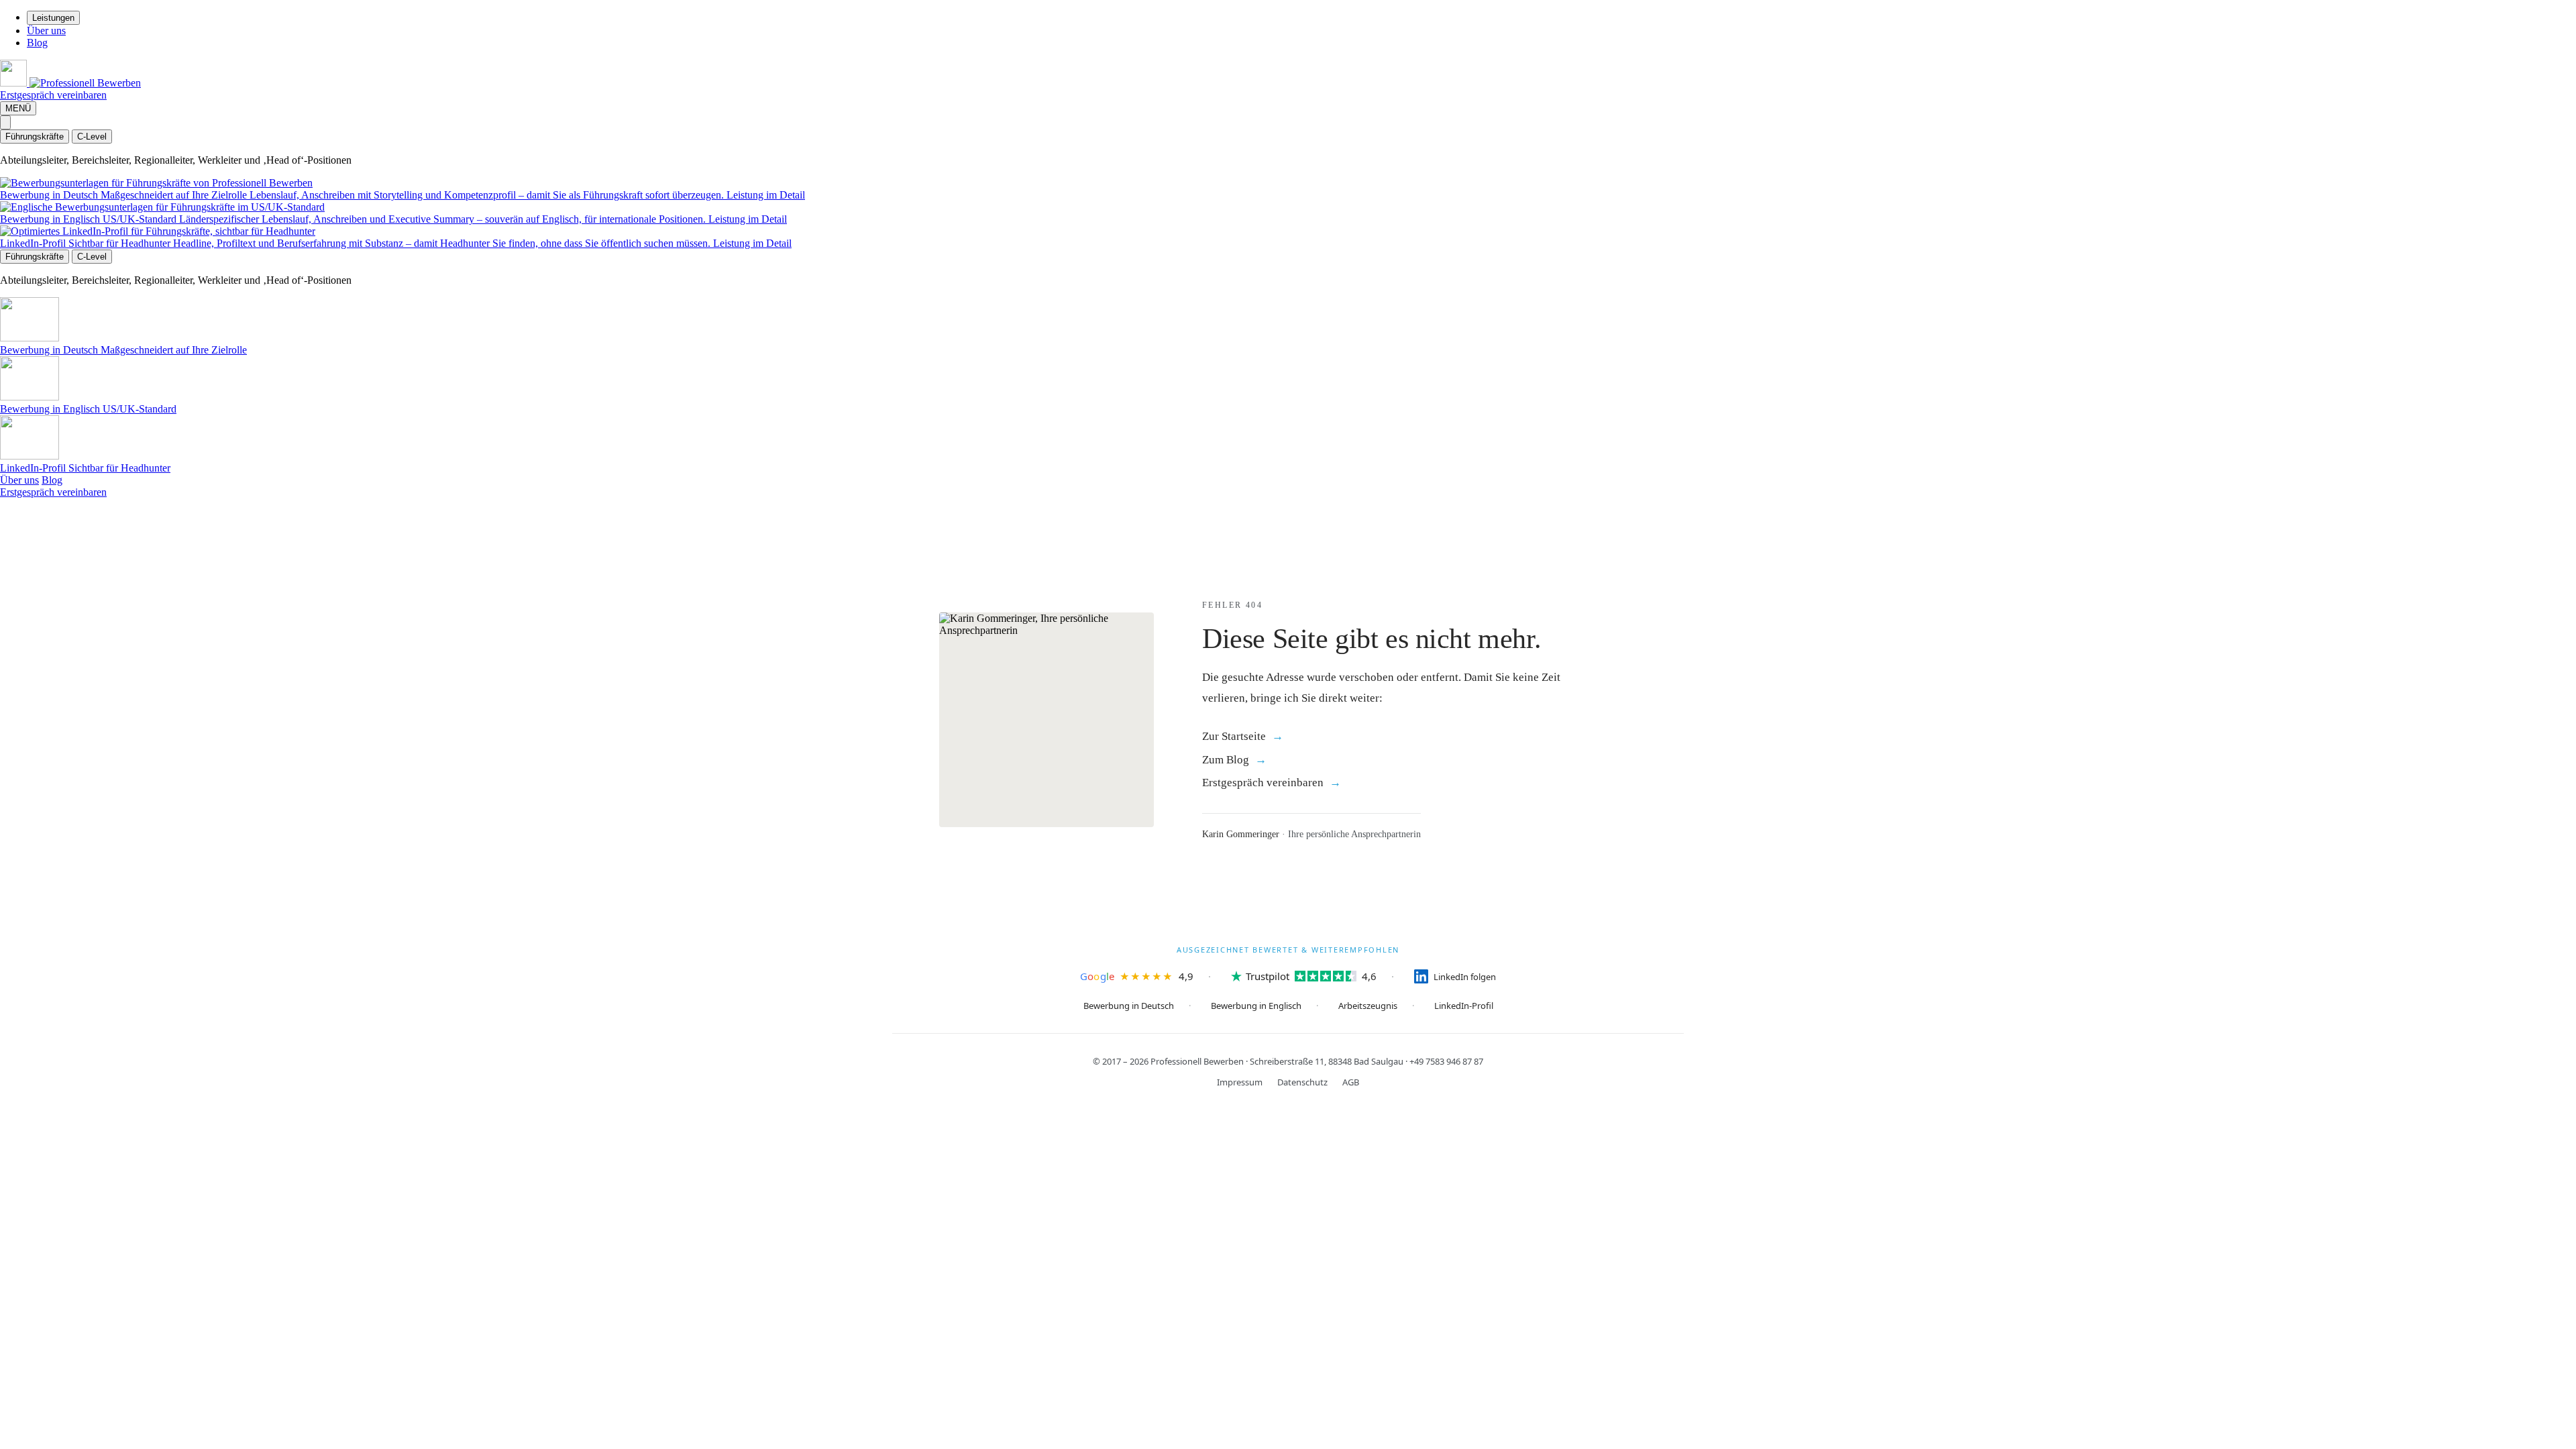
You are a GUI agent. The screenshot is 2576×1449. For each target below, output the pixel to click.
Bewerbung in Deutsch (1129, 1006)
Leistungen (53, 18)
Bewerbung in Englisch (1256, 1006)
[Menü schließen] (5, 122)
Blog (37, 43)
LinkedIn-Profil (1464, 1006)
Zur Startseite (1234, 736)
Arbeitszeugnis (1368, 1006)
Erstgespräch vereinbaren (53, 95)
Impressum (1240, 1082)
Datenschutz (1302, 1082)
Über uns (46, 31)
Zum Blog (1226, 760)
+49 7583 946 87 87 (1446, 1061)
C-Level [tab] (92, 137)
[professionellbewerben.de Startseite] (70, 83)
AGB (1351, 1082)
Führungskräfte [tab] (35, 137)
